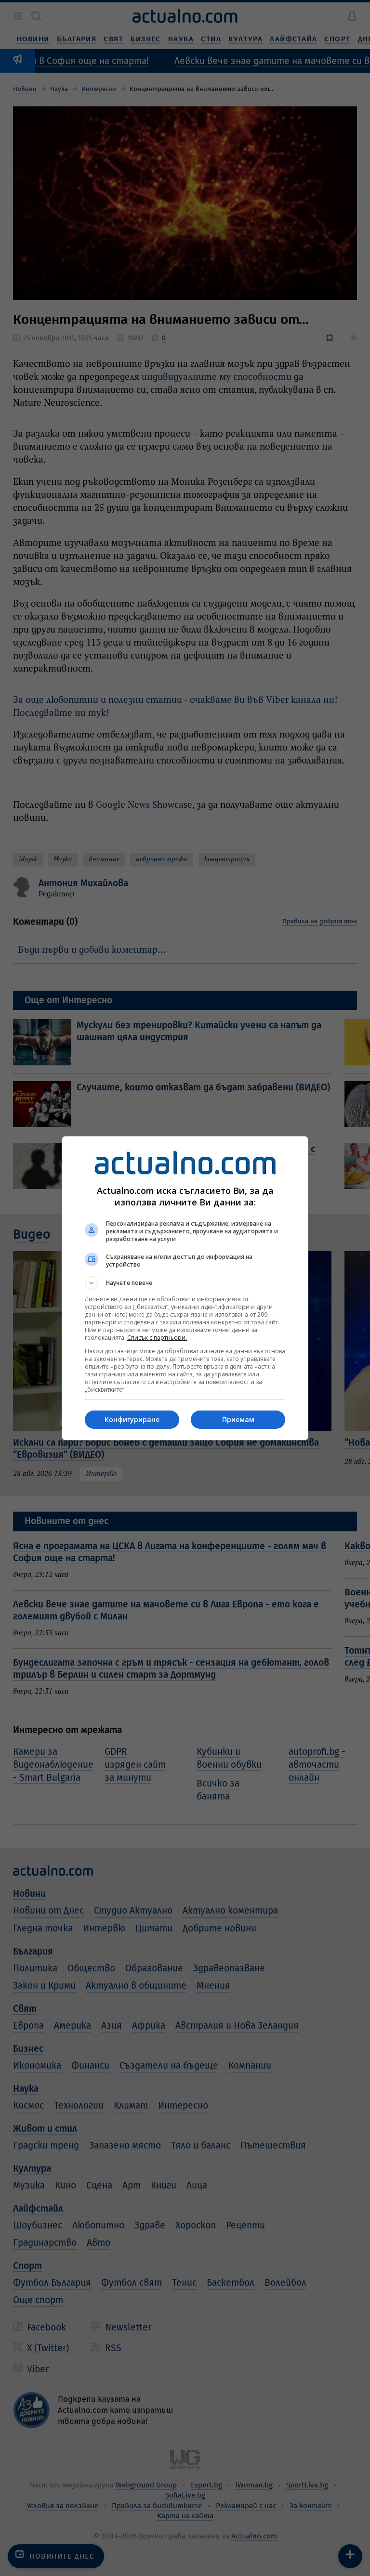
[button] (185, 1283)
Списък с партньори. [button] (157, 1338)
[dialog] (185, 1288)
